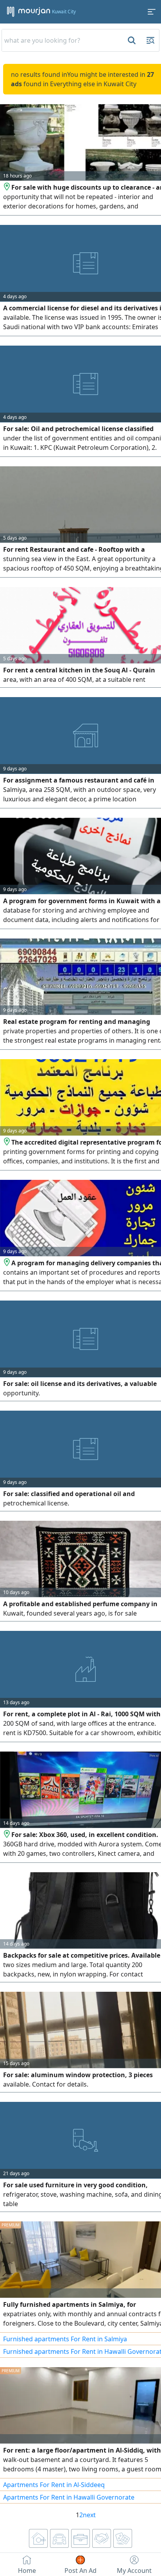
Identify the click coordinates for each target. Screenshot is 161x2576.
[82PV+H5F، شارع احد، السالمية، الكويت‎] (7, 1835)
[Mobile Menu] (152, 12)
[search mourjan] (131, 40)
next (89, 2515)
